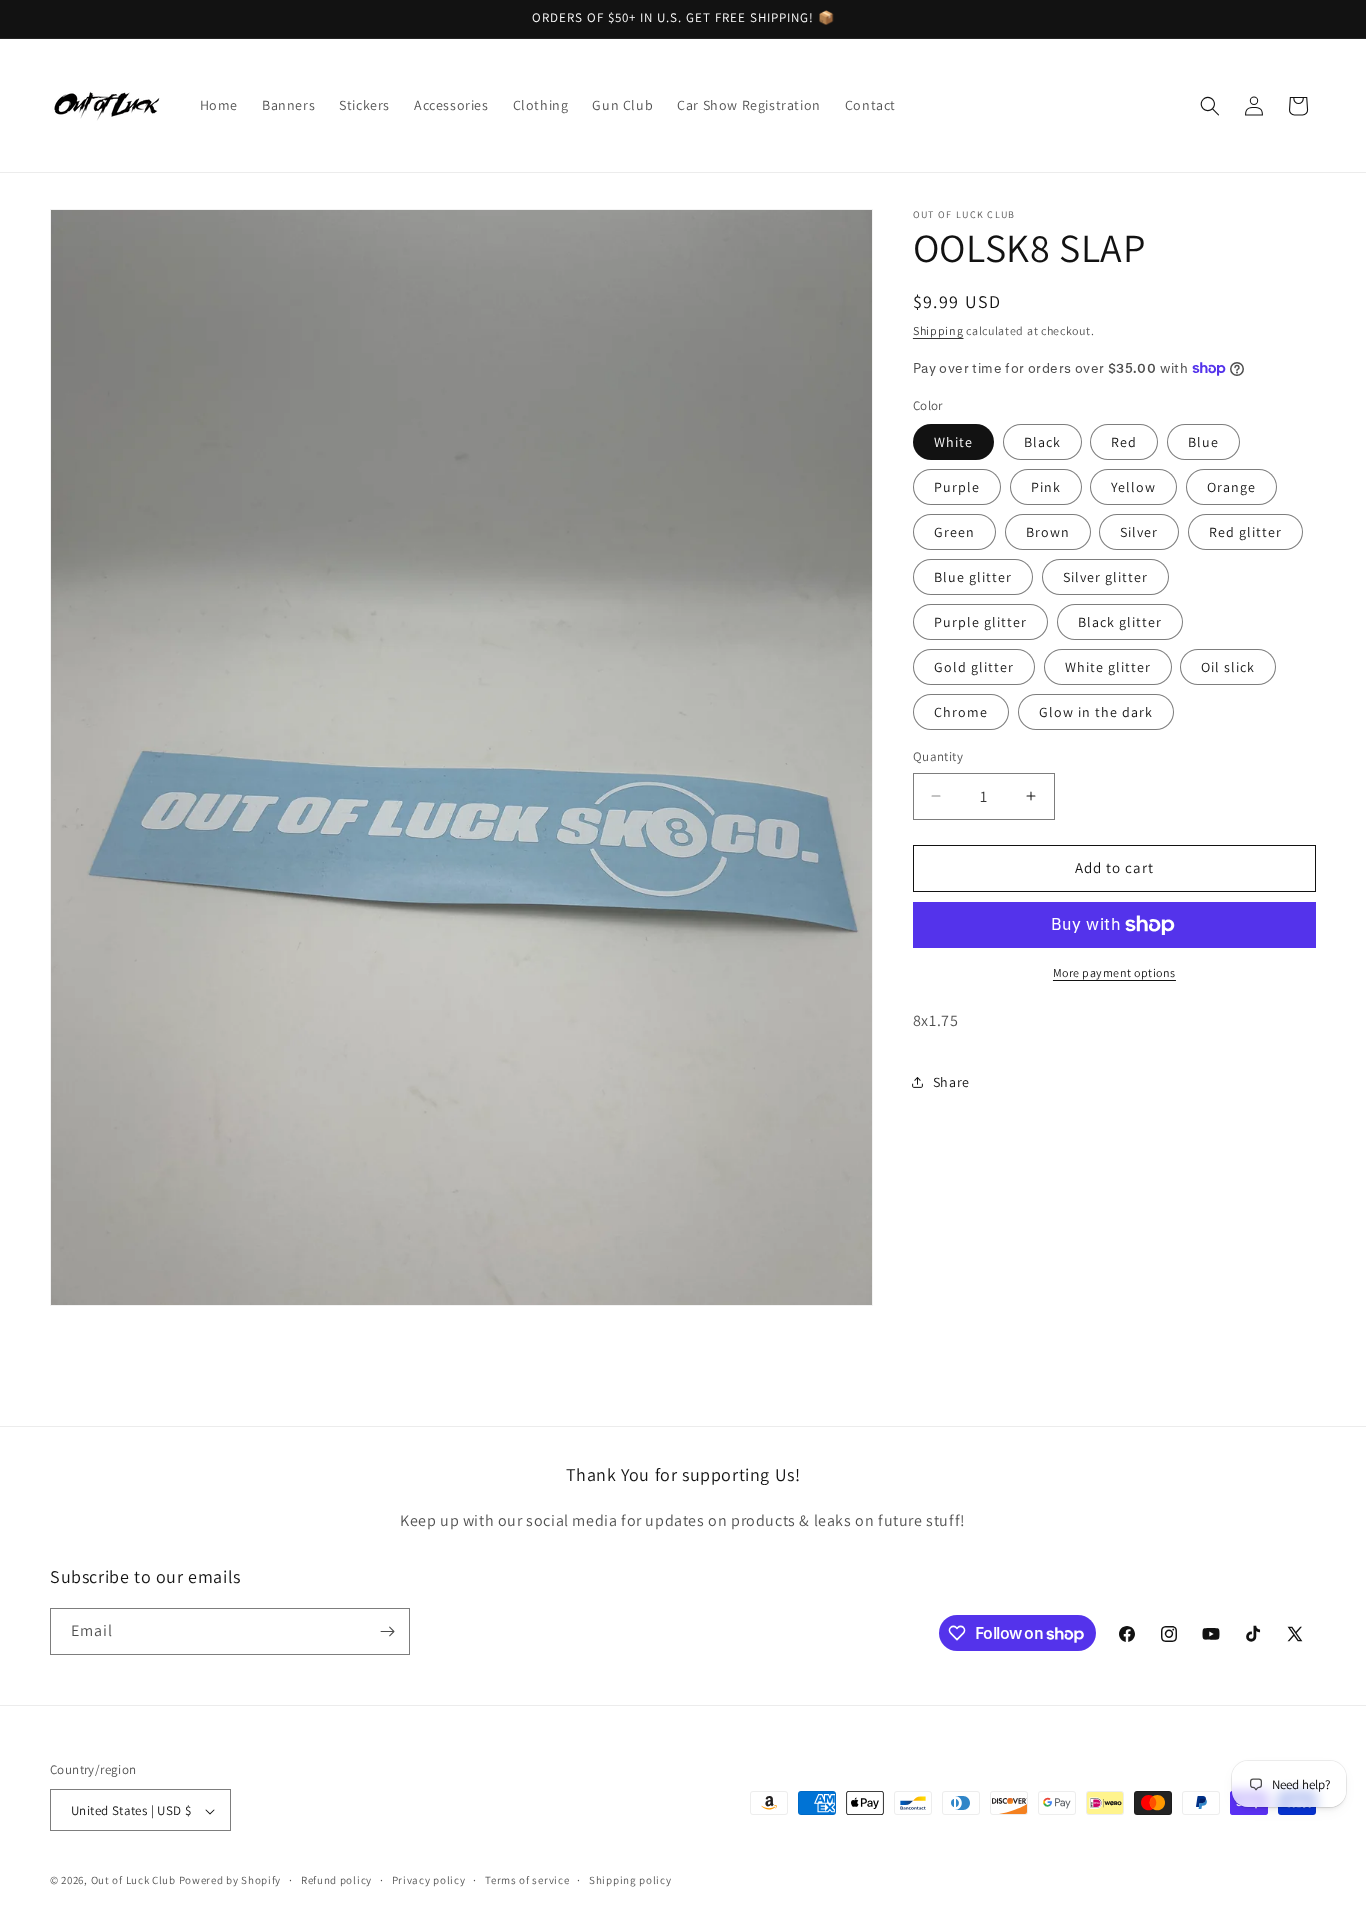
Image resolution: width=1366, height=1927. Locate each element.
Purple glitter (980, 622)
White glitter (1108, 667)
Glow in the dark (1096, 712)
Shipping (938, 330)
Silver (1139, 532)
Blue (1203, 442)
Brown (1048, 532)
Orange (1231, 487)
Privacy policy (429, 1880)
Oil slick (1228, 667)
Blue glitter (973, 577)
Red (1124, 442)
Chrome (961, 712)
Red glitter (1245, 532)
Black (1042, 442)
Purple (957, 487)
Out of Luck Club (133, 1881)
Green (954, 532)
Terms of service (527, 1880)
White (953, 442)
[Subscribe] (387, 1631)
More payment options (1114, 972)
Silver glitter (1105, 577)
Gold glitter (974, 667)
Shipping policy (630, 1880)
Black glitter (1120, 622)
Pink (1046, 487)
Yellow (1133, 487)
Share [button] (951, 1082)
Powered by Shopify (230, 1881)
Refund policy (336, 1880)
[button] (1210, 106)
